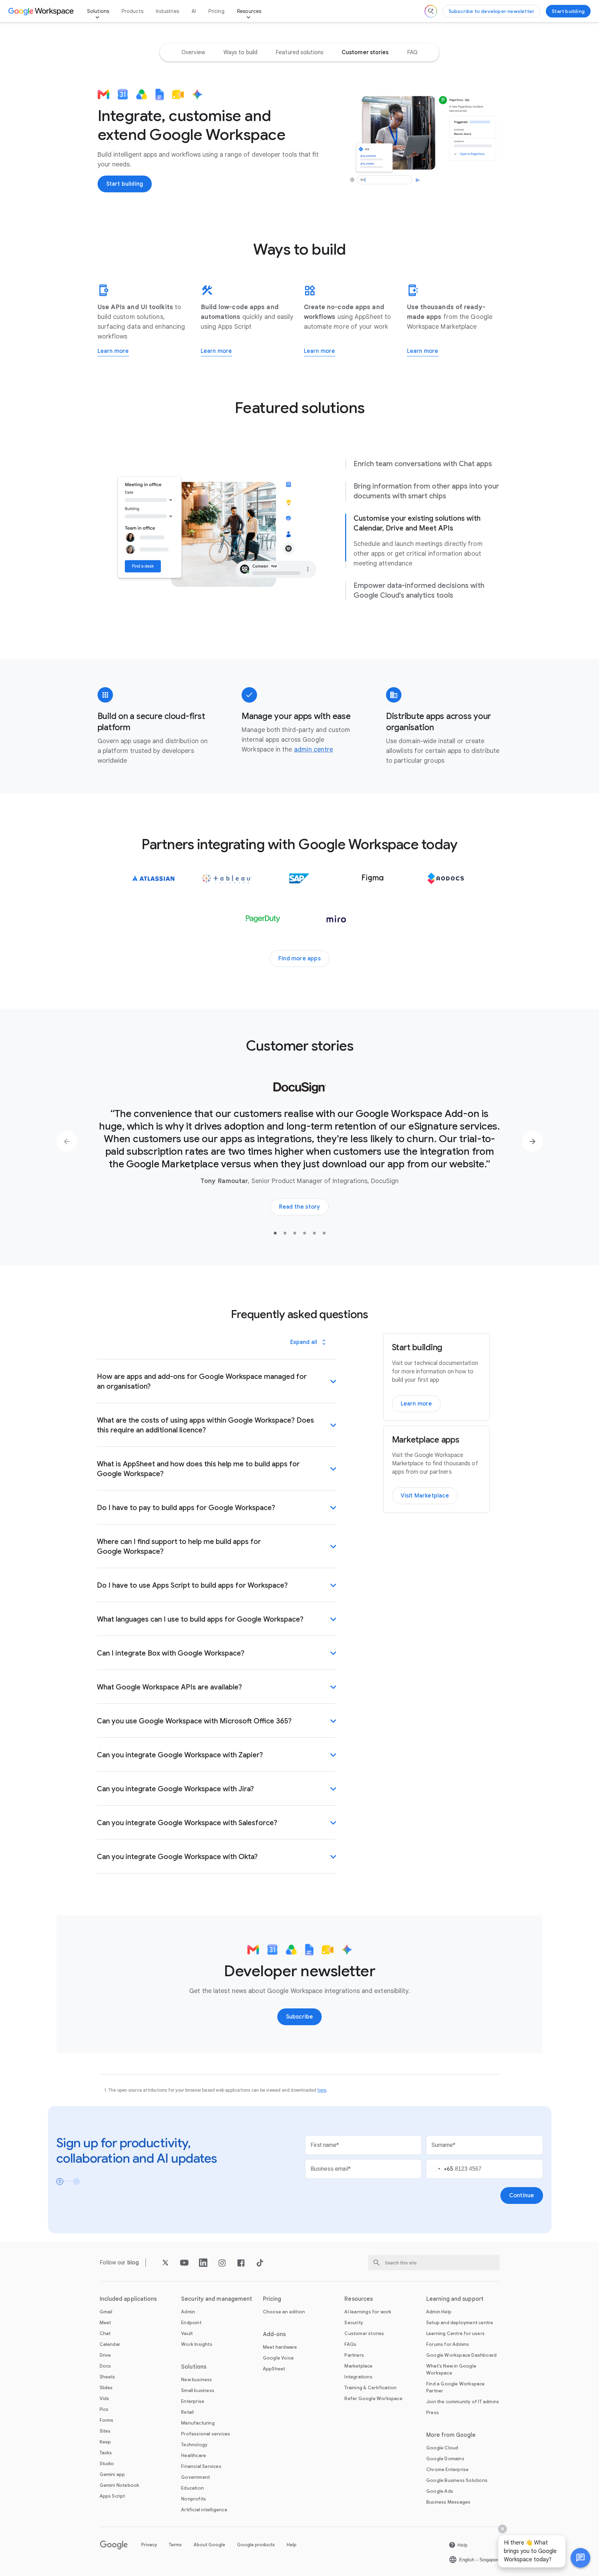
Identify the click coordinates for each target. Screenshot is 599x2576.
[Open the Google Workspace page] (42, 11)
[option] (193, 52)
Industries (167, 11)
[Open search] (431, 11)
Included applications (128, 2299)
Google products (256, 2545)
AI (194, 11)
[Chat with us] (580, 2558)
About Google (209, 2545)
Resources (249, 11)
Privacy (149, 2545)
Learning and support (455, 2299)
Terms (175, 2545)
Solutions (98, 11)
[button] (580, 2558)
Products (133, 11)
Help (292, 2545)
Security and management (217, 2299)
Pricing (216, 11)
